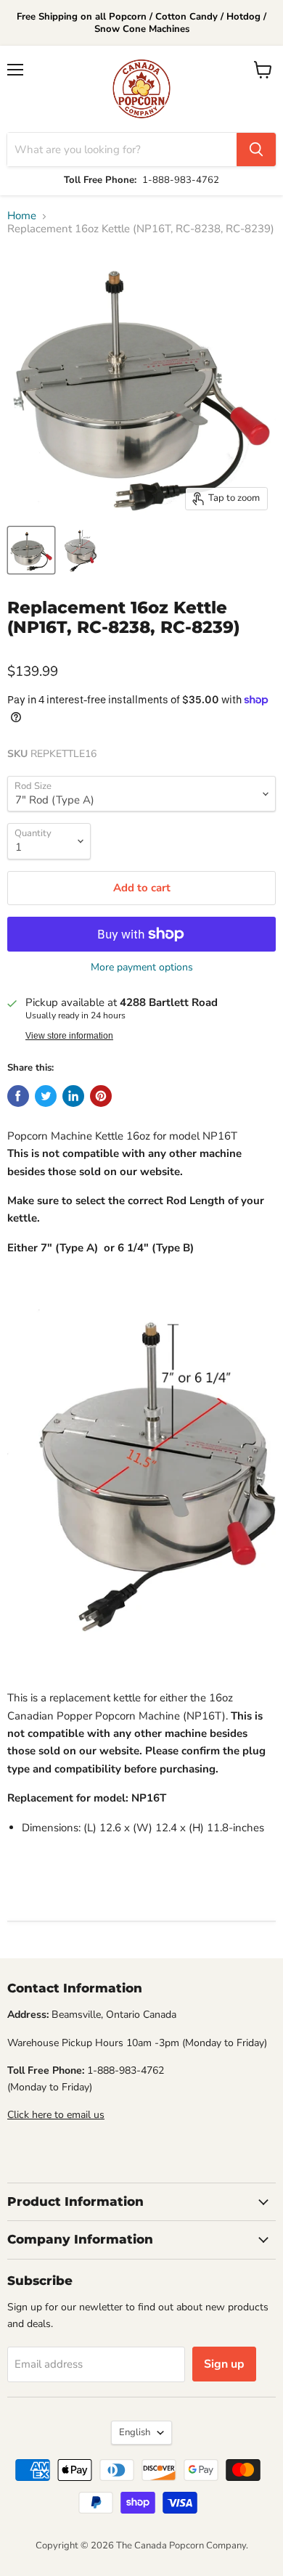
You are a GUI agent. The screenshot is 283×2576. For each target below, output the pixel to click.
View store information (69, 1036)
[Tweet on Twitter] (46, 1096)
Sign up (224, 2364)
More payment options (142, 968)
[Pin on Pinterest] (101, 1096)
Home (22, 216)
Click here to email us (56, 2115)
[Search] (256, 150)
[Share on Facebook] (18, 1096)
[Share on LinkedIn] (73, 1096)
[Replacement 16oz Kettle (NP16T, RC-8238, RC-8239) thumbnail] (31, 550)
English (135, 2432)
